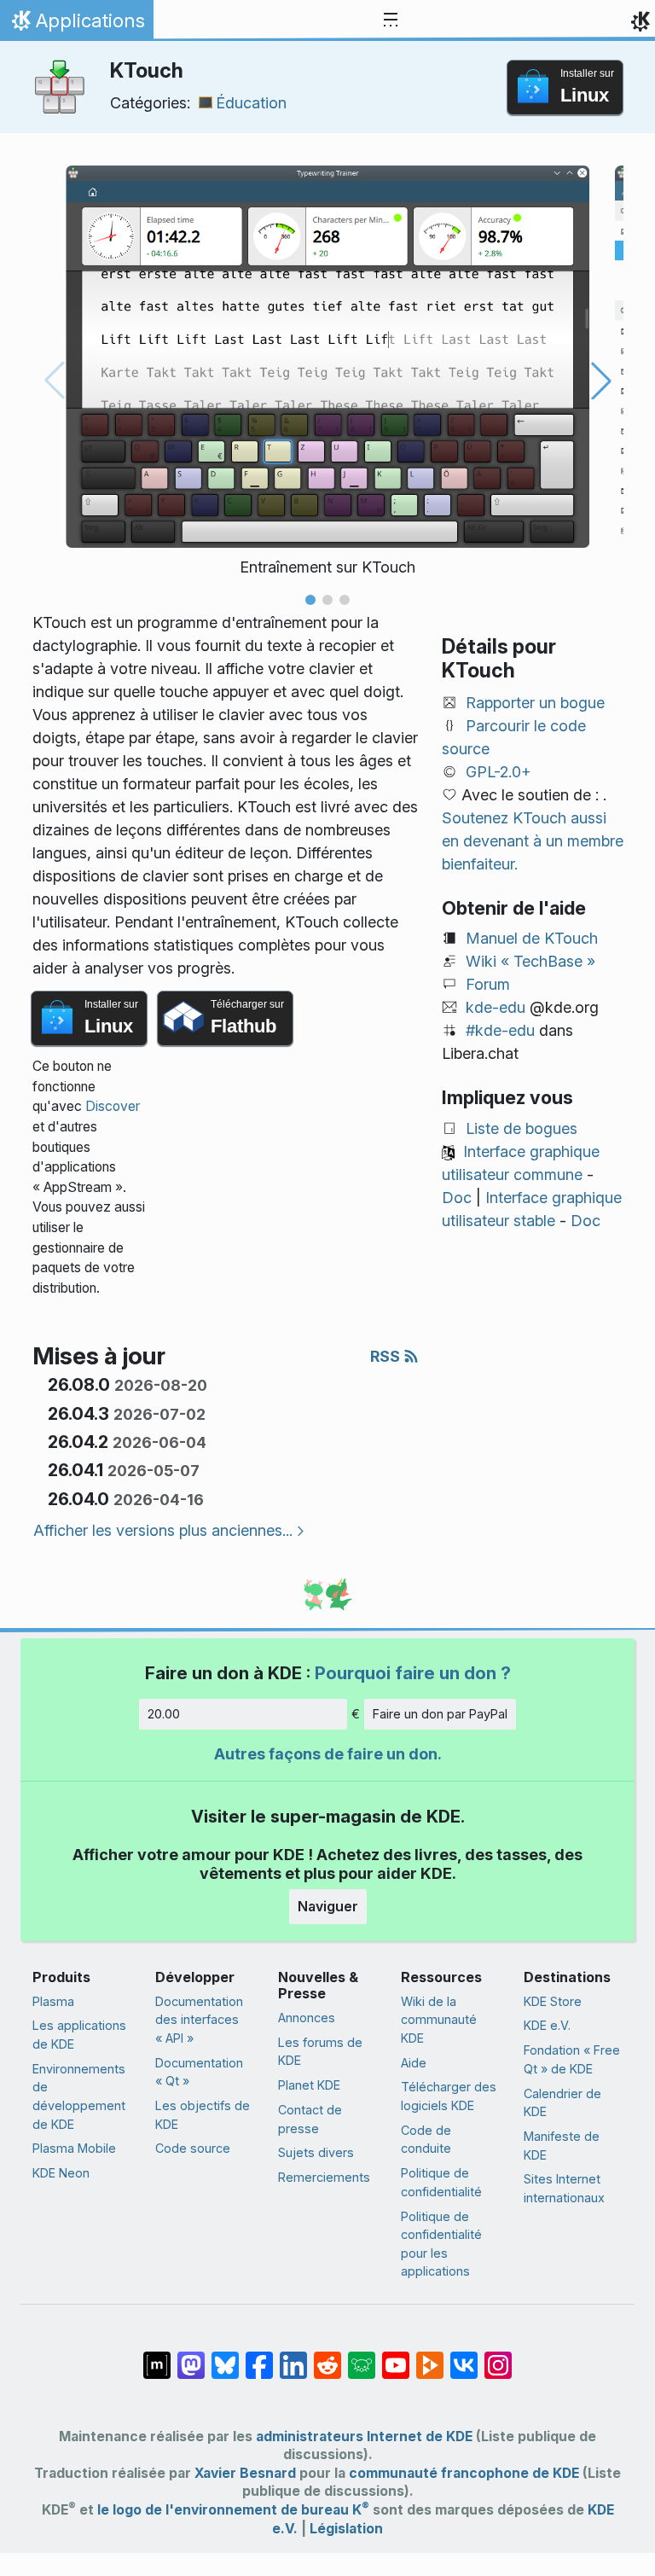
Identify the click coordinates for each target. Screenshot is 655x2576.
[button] (310, 600)
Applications (76, 25)
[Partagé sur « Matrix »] (157, 2357)
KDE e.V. (547, 2025)
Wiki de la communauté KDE (439, 2020)
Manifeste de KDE (562, 2146)
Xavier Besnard (245, 2473)
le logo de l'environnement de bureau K (233, 2510)
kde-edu (496, 1007)
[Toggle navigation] (391, 20)
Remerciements (324, 2177)
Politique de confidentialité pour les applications (441, 2244)
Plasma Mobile (74, 2148)
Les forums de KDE (320, 2052)
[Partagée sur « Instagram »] (498, 2357)
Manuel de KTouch (532, 938)
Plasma (53, 2001)
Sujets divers (316, 2152)
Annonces (307, 2018)
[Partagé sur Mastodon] (191, 2357)
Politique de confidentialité (441, 2182)
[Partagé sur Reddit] (327, 2357)
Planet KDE (309, 2085)
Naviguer (328, 1906)
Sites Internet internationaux (564, 2188)
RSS (387, 1356)
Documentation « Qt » (199, 2072)
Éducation (251, 103)
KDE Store (553, 2001)
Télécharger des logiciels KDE (449, 2096)
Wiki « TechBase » (530, 961)
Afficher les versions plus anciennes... (163, 1530)
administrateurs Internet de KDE (364, 2436)
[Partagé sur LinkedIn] (293, 2357)
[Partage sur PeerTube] (430, 2357)
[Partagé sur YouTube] (396, 2357)
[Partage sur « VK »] (464, 2357)
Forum (488, 984)
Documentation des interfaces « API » (199, 2020)
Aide (414, 2063)
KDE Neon (61, 2173)
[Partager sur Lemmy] (362, 2357)
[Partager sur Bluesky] (225, 2357)
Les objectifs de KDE (203, 2115)
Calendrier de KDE (562, 2103)
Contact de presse (310, 2119)
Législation (346, 2529)
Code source (193, 2148)
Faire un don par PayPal (440, 1714)
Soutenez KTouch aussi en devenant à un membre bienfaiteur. (533, 841)
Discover (113, 1106)
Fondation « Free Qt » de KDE (572, 2059)
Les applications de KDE (79, 2035)
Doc (457, 1198)
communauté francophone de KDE (464, 2473)
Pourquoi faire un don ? (413, 1673)
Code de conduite (426, 2140)
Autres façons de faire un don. (328, 1754)
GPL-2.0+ (498, 772)
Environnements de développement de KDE (79, 2096)
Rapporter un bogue (535, 703)
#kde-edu (500, 1030)
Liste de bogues (522, 1128)
